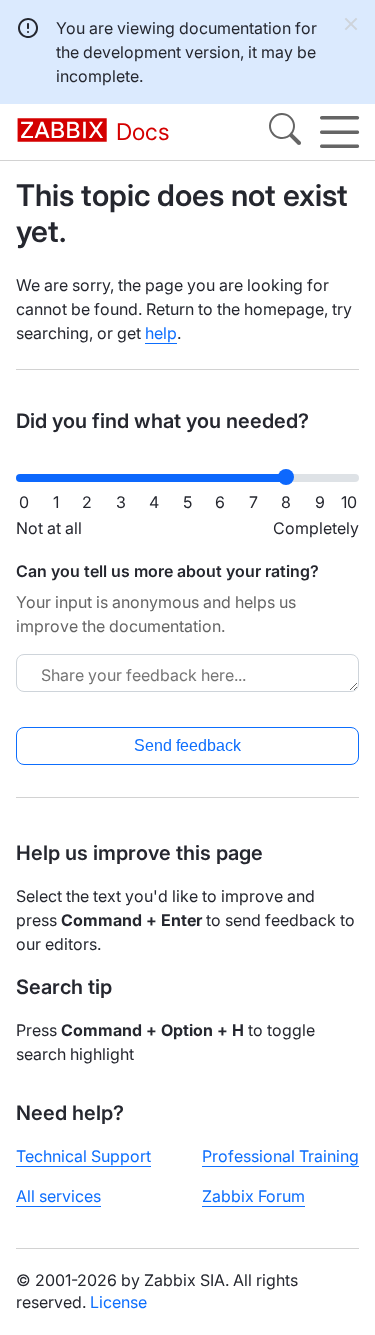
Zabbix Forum (253, 1196)
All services (58, 1196)
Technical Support (83, 1156)
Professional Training (280, 1156)
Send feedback (187, 745)
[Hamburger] (339, 132)
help (161, 333)
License (118, 1302)
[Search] (285, 132)
